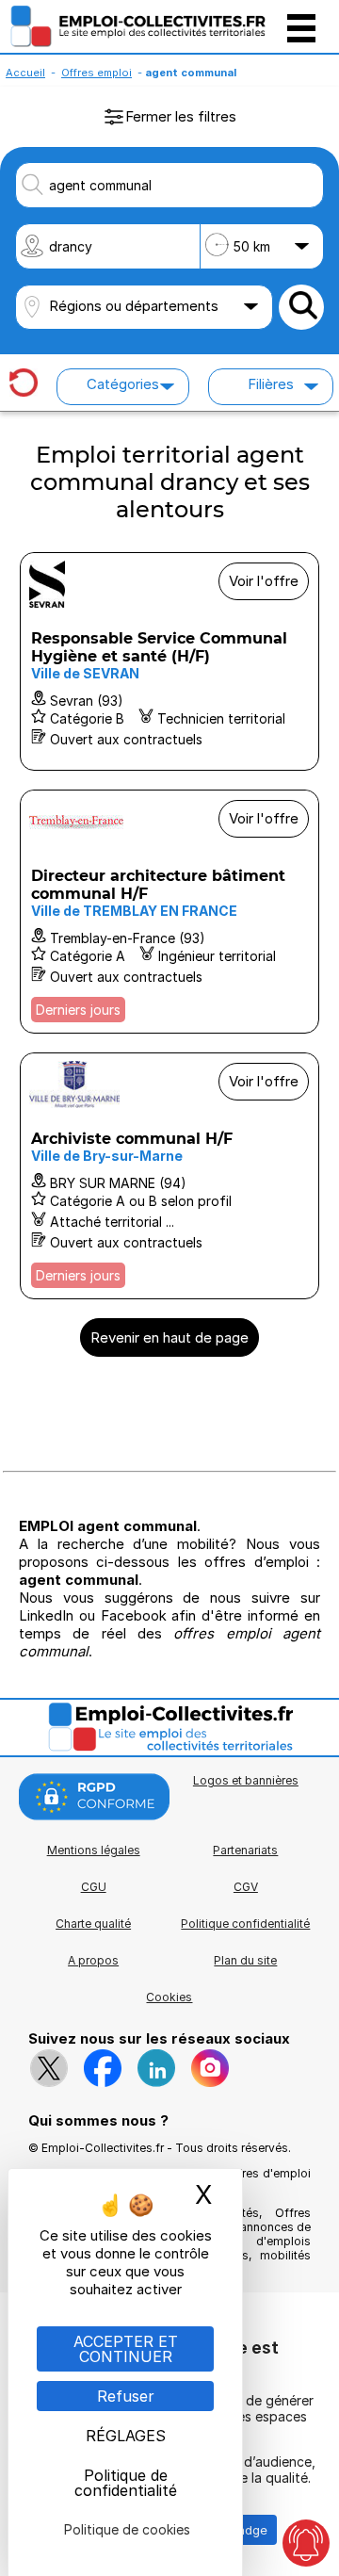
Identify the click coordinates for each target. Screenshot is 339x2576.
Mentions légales (94, 1850)
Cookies (169, 1997)
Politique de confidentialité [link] (126, 2483)
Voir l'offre (264, 581)
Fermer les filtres (181, 116)
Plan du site (245, 1960)
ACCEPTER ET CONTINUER (126, 2349)
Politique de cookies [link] (127, 2529)
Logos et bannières (246, 1780)
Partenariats (245, 1850)
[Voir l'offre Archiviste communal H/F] (170, 1176)
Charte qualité (93, 1924)
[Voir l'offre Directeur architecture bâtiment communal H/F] (170, 912)
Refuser (126, 2396)
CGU (94, 1887)
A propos (93, 1960)
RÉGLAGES (126, 2436)
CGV (246, 1887)
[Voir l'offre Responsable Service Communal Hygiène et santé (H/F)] (170, 661)
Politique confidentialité (245, 1924)
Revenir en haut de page (169, 1337)
